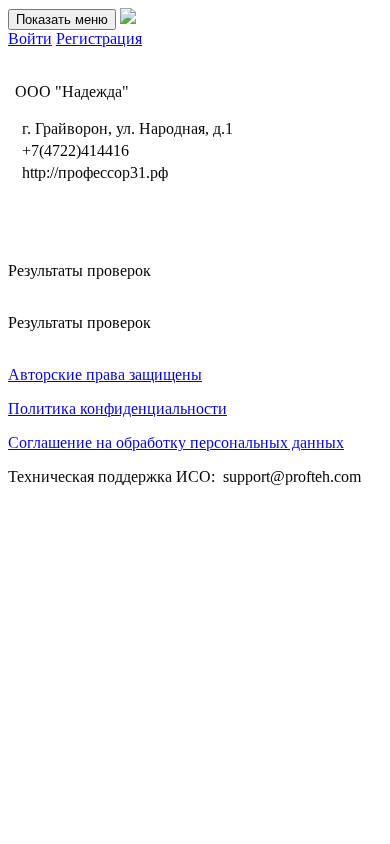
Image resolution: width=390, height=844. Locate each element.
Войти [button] (30, 38)
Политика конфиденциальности (117, 408)
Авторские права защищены (105, 374)
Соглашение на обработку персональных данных (176, 442)
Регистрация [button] (99, 38)
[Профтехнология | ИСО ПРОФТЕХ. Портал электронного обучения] (128, 18)
